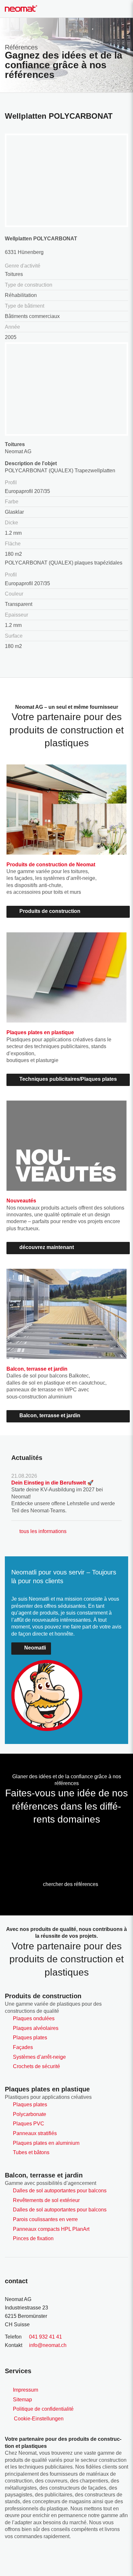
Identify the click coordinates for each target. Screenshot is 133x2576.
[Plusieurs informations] (14, 1842)
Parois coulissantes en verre (45, 2219)
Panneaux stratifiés (35, 2133)
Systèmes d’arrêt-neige (39, 2057)
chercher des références (71, 1884)
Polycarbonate (30, 2114)
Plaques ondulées (34, 2018)
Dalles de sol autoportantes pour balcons (60, 2191)
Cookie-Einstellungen (39, 2419)
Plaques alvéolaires (36, 2028)
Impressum (26, 2390)
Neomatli (35, 1648)
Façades (23, 2047)
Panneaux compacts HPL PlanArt (51, 2229)
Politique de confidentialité (43, 2409)
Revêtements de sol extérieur (46, 2200)
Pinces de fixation (33, 2238)
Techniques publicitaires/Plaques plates (68, 1079)
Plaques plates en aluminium (46, 2143)
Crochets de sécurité (36, 2066)
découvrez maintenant (47, 1247)
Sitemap (22, 2400)
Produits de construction (50, 911)
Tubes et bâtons (31, 2152)
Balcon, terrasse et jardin (50, 1415)
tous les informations (43, 1531)
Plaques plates (30, 2038)
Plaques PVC (29, 2124)
